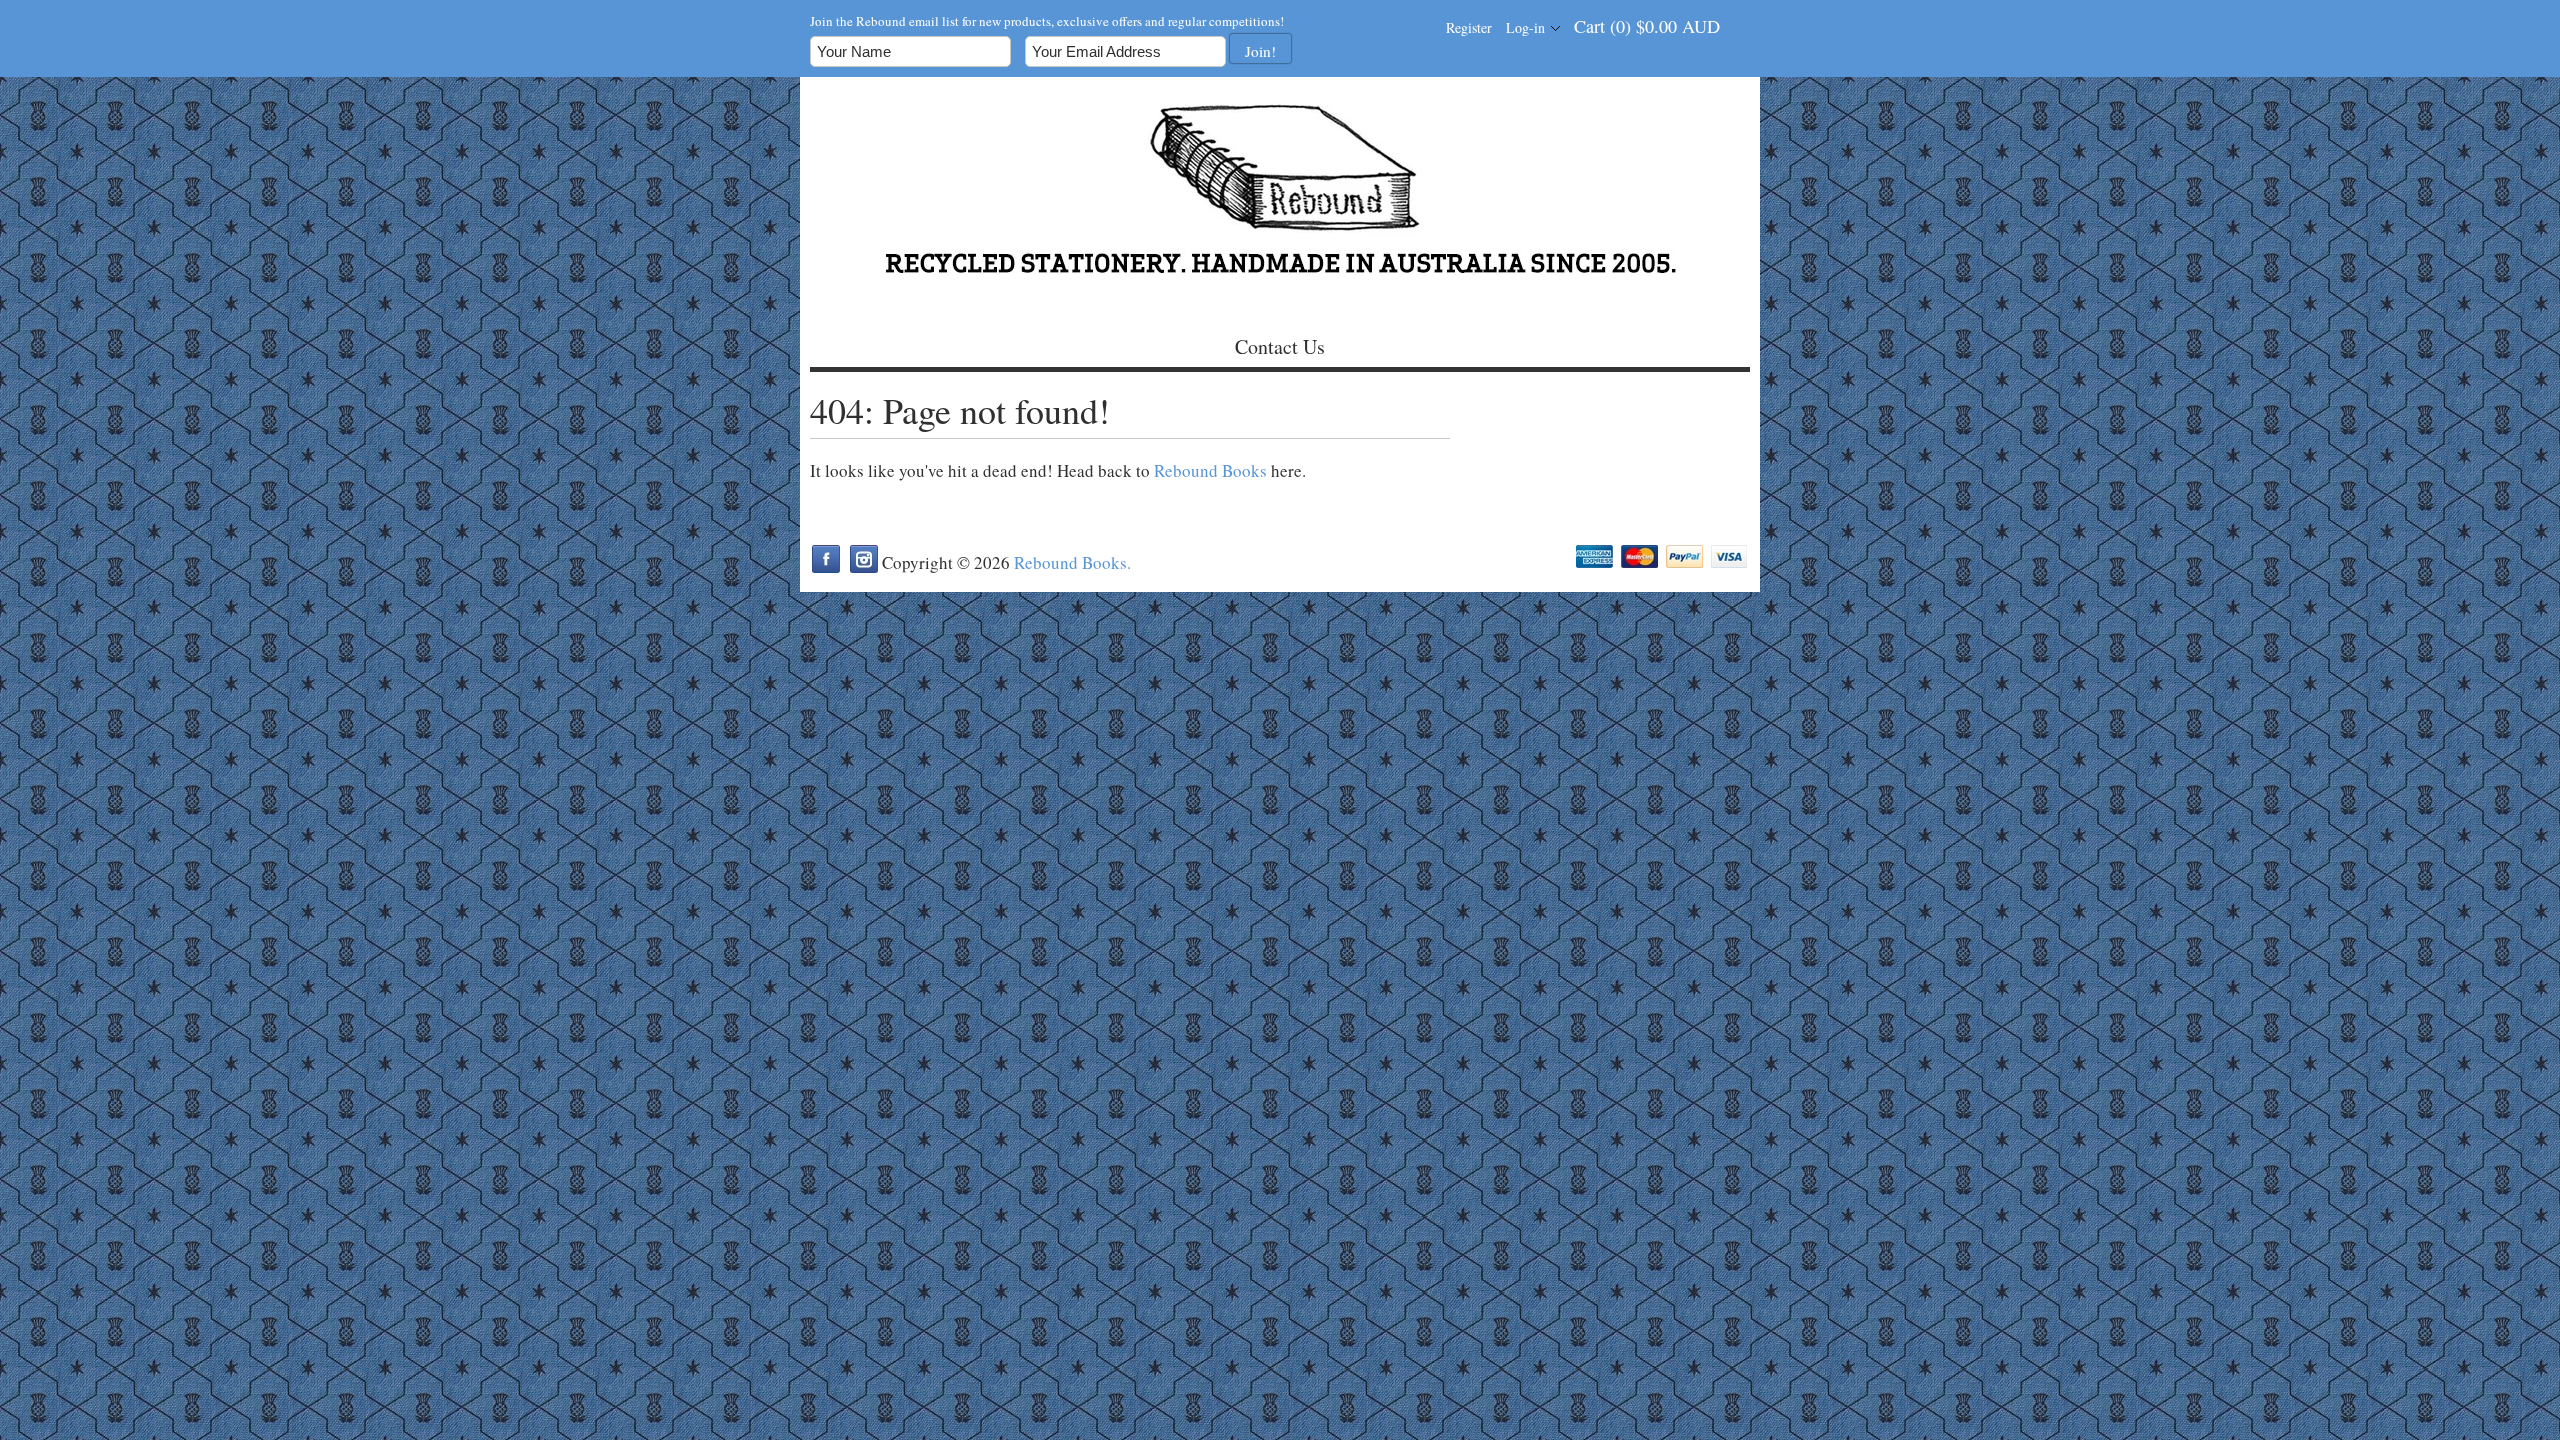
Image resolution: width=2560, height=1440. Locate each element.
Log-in (1525, 27)
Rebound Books (1210, 470)
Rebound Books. (1072, 562)
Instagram (864, 559)
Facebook (826, 559)
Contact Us (1280, 346)
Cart (1647, 26)
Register (1469, 27)
